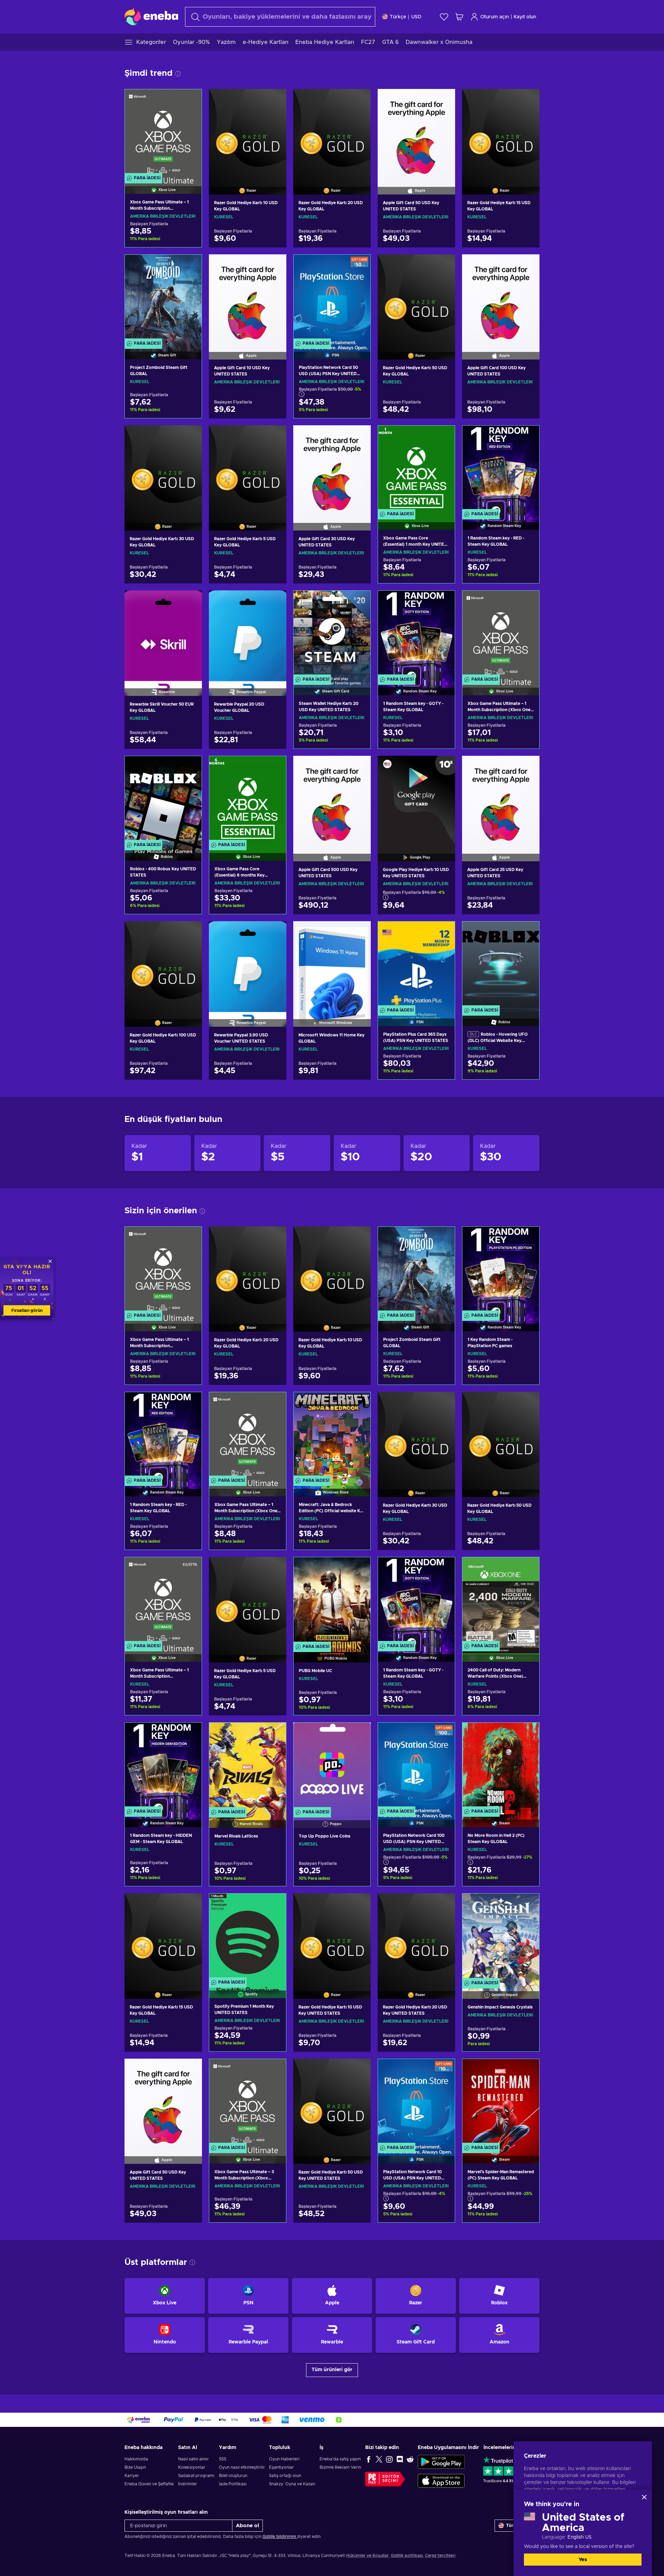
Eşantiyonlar (282, 2467)
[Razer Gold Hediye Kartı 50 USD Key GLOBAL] (416, 298)
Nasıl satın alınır (193, 2459)
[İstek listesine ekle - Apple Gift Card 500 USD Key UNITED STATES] (359, 767)
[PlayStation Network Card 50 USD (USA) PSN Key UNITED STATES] (332, 298)
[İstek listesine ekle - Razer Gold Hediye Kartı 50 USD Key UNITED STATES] (359, 2070)
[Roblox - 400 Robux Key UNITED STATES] (163, 800)
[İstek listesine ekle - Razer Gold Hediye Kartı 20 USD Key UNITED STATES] (443, 1904)
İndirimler (188, 2484)
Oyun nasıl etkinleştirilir (242, 2467)
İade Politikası (233, 2484)
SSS (223, 2459)
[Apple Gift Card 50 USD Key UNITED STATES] (416, 133)
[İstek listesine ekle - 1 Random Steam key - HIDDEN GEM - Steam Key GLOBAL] (190, 1734)
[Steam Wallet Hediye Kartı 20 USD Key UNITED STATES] (332, 634)
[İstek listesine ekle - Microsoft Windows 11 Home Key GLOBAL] (359, 932)
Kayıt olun (525, 17)
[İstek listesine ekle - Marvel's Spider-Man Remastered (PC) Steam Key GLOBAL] (527, 2070)
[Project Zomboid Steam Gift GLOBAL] (163, 298)
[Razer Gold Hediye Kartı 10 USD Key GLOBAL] (248, 133)
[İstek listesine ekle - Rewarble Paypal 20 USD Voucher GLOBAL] (275, 601)
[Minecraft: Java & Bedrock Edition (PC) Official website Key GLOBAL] (332, 1436)
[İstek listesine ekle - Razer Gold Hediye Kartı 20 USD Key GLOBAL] (359, 100)
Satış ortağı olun (285, 2476)
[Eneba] (151, 17)
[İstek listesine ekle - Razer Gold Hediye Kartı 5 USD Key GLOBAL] (275, 436)
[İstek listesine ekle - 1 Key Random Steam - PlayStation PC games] (527, 1238)
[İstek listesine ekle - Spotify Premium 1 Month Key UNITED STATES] (274, 1905)
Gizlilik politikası (407, 2556)
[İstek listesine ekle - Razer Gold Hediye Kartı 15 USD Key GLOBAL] (528, 100)
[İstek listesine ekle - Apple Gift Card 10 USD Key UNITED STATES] (275, 265)
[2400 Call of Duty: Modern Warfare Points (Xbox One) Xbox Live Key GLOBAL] (501, 1601)
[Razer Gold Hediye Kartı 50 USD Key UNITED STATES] (332, 2103)
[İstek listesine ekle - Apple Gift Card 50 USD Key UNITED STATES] (443, 100)
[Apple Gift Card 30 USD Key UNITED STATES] (332, 469)
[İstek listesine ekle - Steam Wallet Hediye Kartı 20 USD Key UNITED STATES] (359, 602)
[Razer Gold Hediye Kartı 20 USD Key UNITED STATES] (416, 1937)
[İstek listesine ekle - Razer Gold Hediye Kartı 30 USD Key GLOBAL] (190, 436)
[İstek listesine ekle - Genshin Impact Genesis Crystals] (527, 1905)
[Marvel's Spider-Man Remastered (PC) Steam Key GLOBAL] (501, 2102)
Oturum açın (495, 17)
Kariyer (132, 2476)
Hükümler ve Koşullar (367, 2556)
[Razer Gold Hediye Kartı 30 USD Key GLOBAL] (163, 469)
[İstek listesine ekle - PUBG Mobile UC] (359, 1568)
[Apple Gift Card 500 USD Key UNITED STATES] (332, 800)
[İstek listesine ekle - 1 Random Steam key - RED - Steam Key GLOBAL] (527, 437)
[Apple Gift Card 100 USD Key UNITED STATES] (501, 298)
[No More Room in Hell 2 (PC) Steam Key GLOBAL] (501, 1766)
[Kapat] (644, 2497)
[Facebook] (369, 2459)
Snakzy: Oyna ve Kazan (292, 2484)
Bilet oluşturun (233, 2476)
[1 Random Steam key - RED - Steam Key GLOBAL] (501, 469)
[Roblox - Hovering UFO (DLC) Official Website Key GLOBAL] (501, 965)
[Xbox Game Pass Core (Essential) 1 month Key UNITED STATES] (416, 469)
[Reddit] (410, 2459)
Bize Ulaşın (135, 2467)
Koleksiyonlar (192, 2467)
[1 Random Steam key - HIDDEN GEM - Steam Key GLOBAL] (163, 1766)
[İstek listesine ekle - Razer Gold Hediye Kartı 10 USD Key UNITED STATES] (359, 1904)
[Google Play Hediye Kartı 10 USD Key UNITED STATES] (416, 800)
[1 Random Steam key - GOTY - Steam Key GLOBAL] (416, 634)
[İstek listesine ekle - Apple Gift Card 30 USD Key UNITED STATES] (359, 436)
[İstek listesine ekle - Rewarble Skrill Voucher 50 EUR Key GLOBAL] (190, 601)
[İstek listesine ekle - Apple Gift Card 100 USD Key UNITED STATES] (528, 265)
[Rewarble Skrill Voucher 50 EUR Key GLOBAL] (163, 634)
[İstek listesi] (444, 17)
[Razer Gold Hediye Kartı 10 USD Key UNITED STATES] (332, 1937)
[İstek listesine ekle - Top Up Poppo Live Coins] (359, 1734)
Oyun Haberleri (284, 2459)
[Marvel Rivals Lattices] (248, 1766)
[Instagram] (389, 2459)
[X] (379, 2459)
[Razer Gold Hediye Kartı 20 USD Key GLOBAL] (332, 133)
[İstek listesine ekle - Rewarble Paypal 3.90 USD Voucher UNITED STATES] (275, 932)
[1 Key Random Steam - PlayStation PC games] (501, 1270)
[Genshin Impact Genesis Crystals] (501, 1937)
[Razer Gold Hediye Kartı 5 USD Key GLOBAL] (248, 469)
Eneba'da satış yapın (340, 2459)
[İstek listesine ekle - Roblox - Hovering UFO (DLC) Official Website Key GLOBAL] (527, 933)
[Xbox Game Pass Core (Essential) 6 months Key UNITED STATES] (248, 800)
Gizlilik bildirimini (280, 2537)
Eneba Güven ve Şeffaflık (149, 2484)
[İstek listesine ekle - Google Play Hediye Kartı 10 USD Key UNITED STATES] (443, 767)
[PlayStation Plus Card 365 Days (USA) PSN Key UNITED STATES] (416, 965)
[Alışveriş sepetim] (459, 17)
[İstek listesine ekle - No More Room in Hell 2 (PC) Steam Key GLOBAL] (527, 1734)
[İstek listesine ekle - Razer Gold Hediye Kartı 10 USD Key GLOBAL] (275, 100)
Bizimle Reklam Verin (340, 2467)
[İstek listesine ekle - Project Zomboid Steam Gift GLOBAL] (190, 266)
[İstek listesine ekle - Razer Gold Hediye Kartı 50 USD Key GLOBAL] (443, 265)
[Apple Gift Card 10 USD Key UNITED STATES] (248, 298)
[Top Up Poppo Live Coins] (332, 1766)
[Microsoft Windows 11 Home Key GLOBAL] (332, 965)
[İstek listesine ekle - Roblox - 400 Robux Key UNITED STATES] (190, 767)
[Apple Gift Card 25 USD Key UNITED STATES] (501, 800)
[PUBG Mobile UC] (332, 1601)
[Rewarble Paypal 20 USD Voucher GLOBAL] (248, 634)
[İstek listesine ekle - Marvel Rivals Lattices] (274, 1734)
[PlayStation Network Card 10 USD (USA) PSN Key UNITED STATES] (416, 2102)
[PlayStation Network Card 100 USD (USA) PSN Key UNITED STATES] (416, 1766)
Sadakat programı (196, 2476)
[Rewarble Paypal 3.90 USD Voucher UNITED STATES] (248, 965)
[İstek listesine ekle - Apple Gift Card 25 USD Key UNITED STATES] (528, 767)
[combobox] (280, 17)
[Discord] (400, 2459)
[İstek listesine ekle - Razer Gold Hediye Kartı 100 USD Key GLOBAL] (190, 932)
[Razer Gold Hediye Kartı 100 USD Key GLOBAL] (163, 965)
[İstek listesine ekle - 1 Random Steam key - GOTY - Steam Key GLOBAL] (443, 602)
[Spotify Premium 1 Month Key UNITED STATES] (248, 1937)
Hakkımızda (136, 2459)
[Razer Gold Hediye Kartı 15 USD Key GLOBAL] (501, 133)
